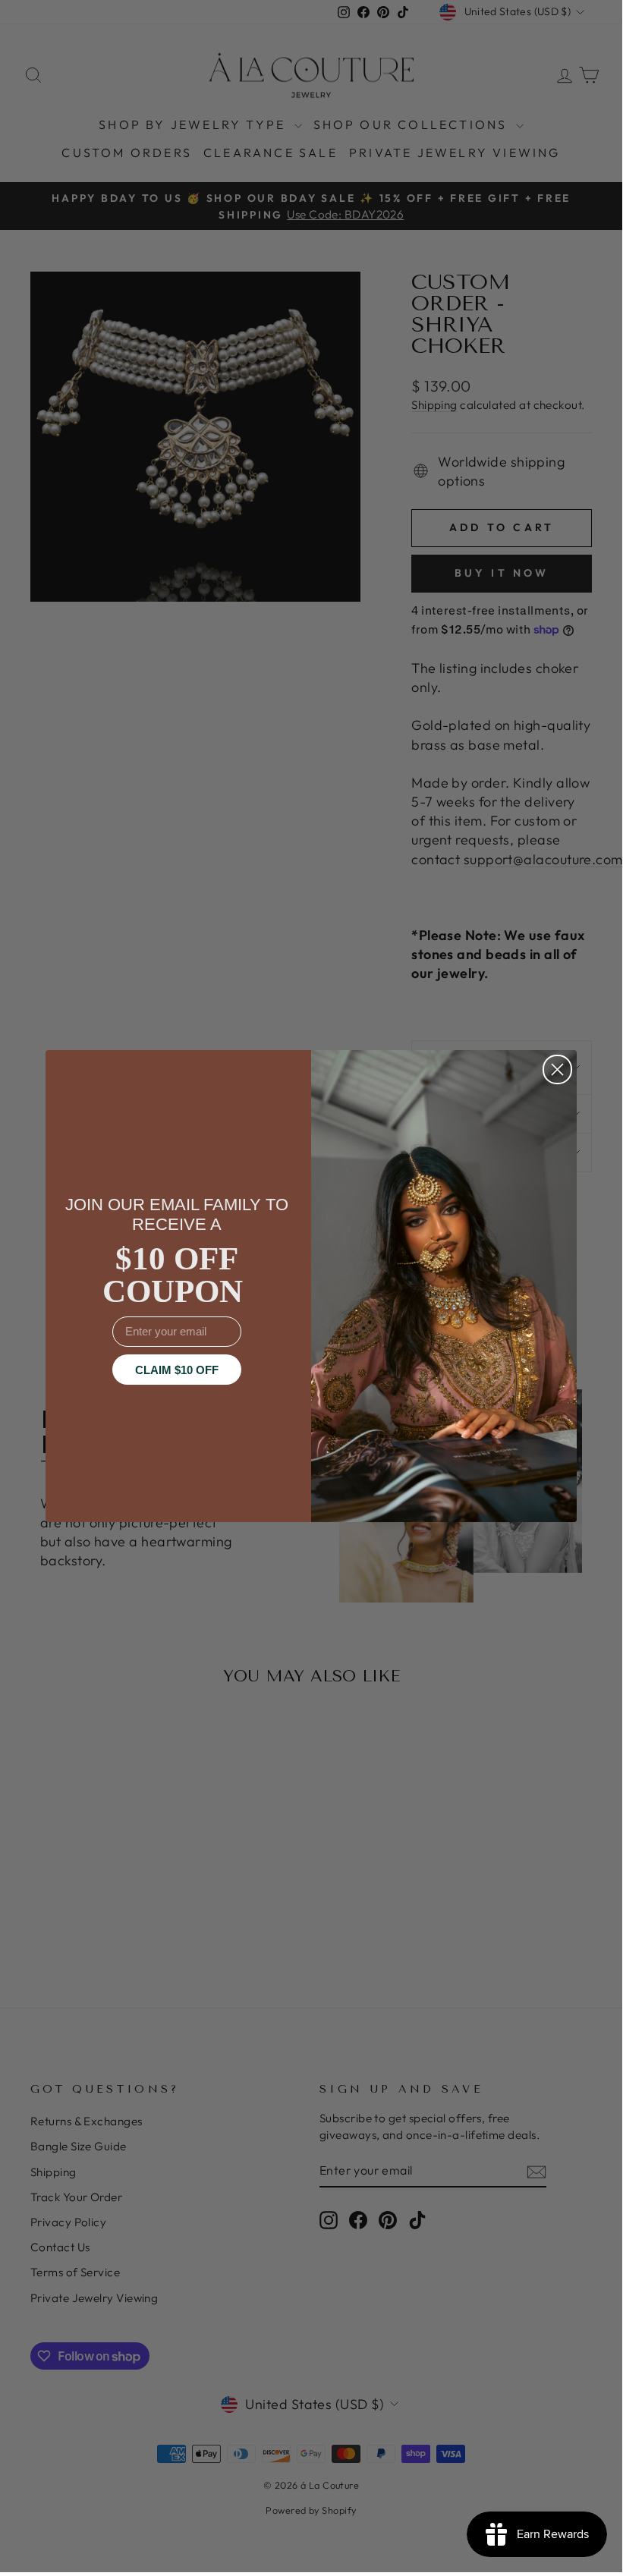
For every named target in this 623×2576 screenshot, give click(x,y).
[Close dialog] (557, 1069)
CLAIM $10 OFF (177, 1370)
